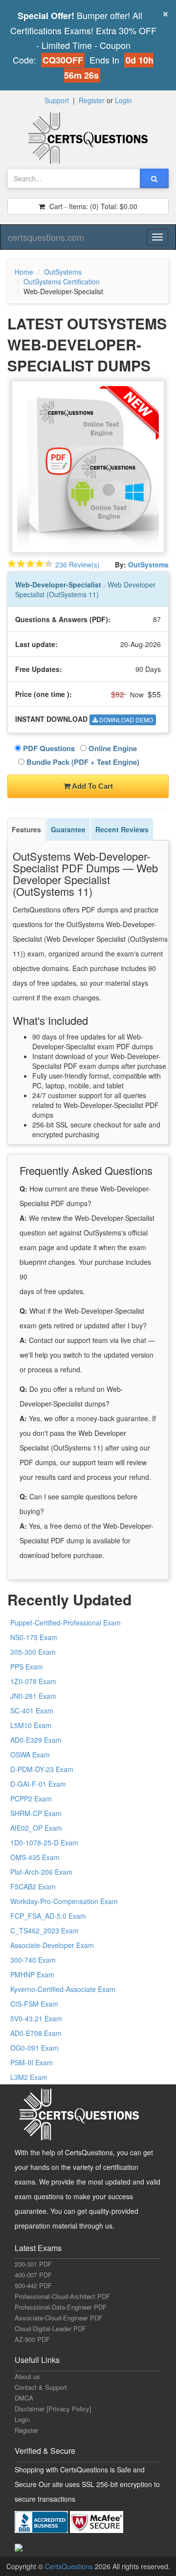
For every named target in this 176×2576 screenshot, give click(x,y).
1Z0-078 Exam (33, 1681)
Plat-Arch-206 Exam (41, 1872)
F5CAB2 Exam (33, 1886)
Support (57, 100)
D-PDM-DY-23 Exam (42, 1769)
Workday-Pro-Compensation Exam (64, 1901)
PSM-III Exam (32, 2062)
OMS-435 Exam (35, 1857)
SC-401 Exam (32, 1710)
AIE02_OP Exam (36, 1828)
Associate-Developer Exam (52, 1945)
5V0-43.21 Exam (36, 2018)
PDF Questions (48, 748)
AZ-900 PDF (32, 2339)
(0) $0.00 (92, 206)
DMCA (24, 2398)
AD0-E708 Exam (36, 2033)
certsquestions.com (46, 237)
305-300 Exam (33, 1652)
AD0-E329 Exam (36, 1740)
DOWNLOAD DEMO (125, 720)
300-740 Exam (33, 1960)
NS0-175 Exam (34, 1637)
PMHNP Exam (32, 1974)
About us (27, 2376)
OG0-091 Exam (34, 2048)
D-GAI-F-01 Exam (38, 1784)
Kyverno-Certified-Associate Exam (63, 1989)
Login (123, 100)
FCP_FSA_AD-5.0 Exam (48, 1916)
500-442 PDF (33, 2285)
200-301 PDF (33, 2264)
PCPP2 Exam (31, 1798)
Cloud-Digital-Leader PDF (50, 2328)
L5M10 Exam (31, 1725)
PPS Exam (27, 1667)
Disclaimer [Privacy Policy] (53, 2409)
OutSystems (63, 272)
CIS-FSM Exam (34, 2004)
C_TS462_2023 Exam (44, 1930)
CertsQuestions (70, 2566)
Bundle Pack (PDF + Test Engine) (82, 762)
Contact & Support (41, 2387)
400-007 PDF (33, 2275)
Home (24, 272)
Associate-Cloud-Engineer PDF (59, 2318)
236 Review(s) (77, 564)
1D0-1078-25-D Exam (44, 1842)
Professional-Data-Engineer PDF (61, 2307)
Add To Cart (92, 786)
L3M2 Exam (29, 2077)
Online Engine (112, 748)
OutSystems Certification (62, 281)
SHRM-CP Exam (36, 1813)
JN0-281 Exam (33, 1696)
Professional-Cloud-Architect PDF (62, 2296)
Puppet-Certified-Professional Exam (66, 1623)
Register (92, 100)
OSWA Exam (30, 1754)
